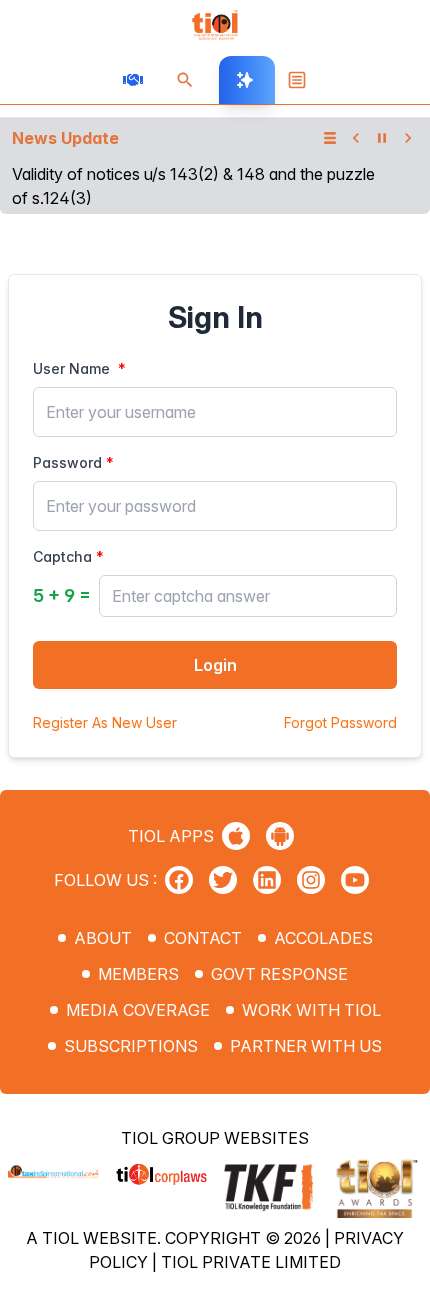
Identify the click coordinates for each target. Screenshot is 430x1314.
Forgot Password (340, 722)
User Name (71, 368)
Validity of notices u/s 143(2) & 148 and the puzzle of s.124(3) (193, 186)
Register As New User (105, 722)
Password (67, 462)
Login (215, 665)
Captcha (62, 556)
